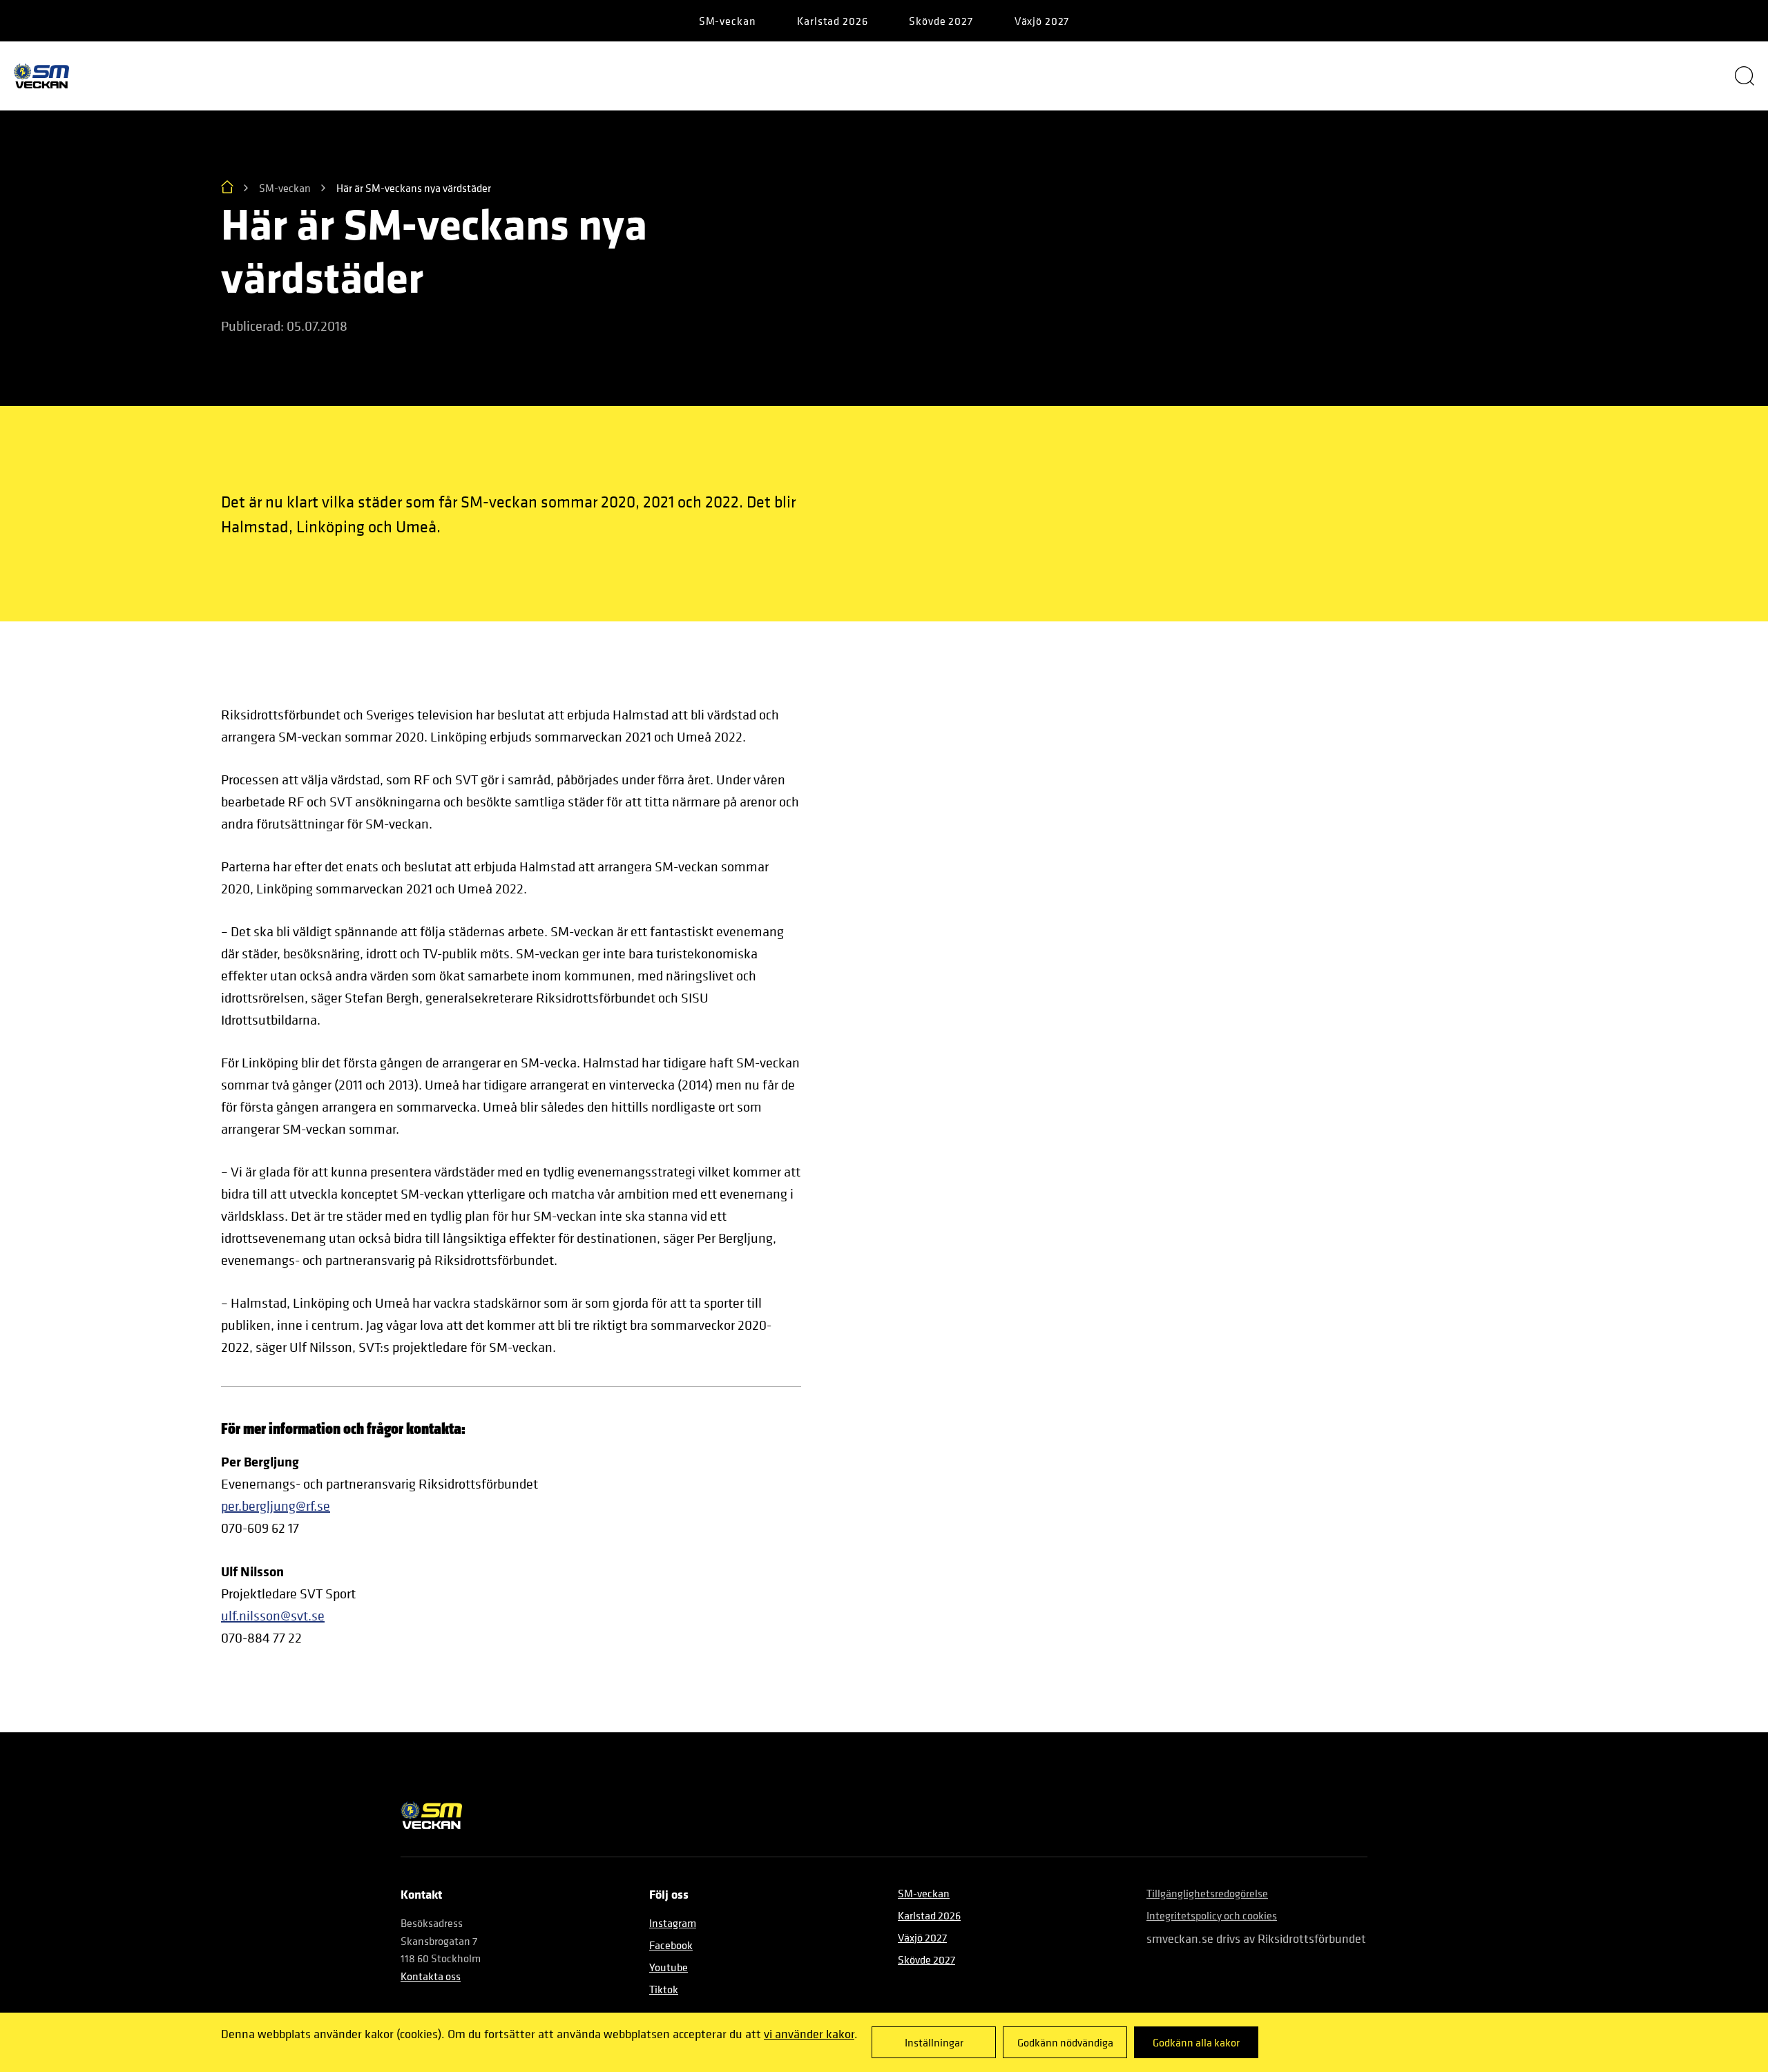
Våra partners (491, 76)
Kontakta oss (431, 1976)
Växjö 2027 (1042, 21)
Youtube (669, 1967)
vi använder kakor (809, 2034)
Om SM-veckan (280, 76)
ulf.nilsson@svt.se (273, 1616)
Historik (920, 76)
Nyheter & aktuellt (712, 76)
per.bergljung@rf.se (276, 1506)
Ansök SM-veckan (1301, 76)
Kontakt (1506, 76)
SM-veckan (728, 21)
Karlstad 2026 (832, 21)
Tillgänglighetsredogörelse (1207, 1893)
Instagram (673, 1923)
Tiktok (664, 1989)
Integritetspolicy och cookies (1212, 1915)
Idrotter (1097, 76)
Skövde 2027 (941, 21)
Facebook (671, 1945)
